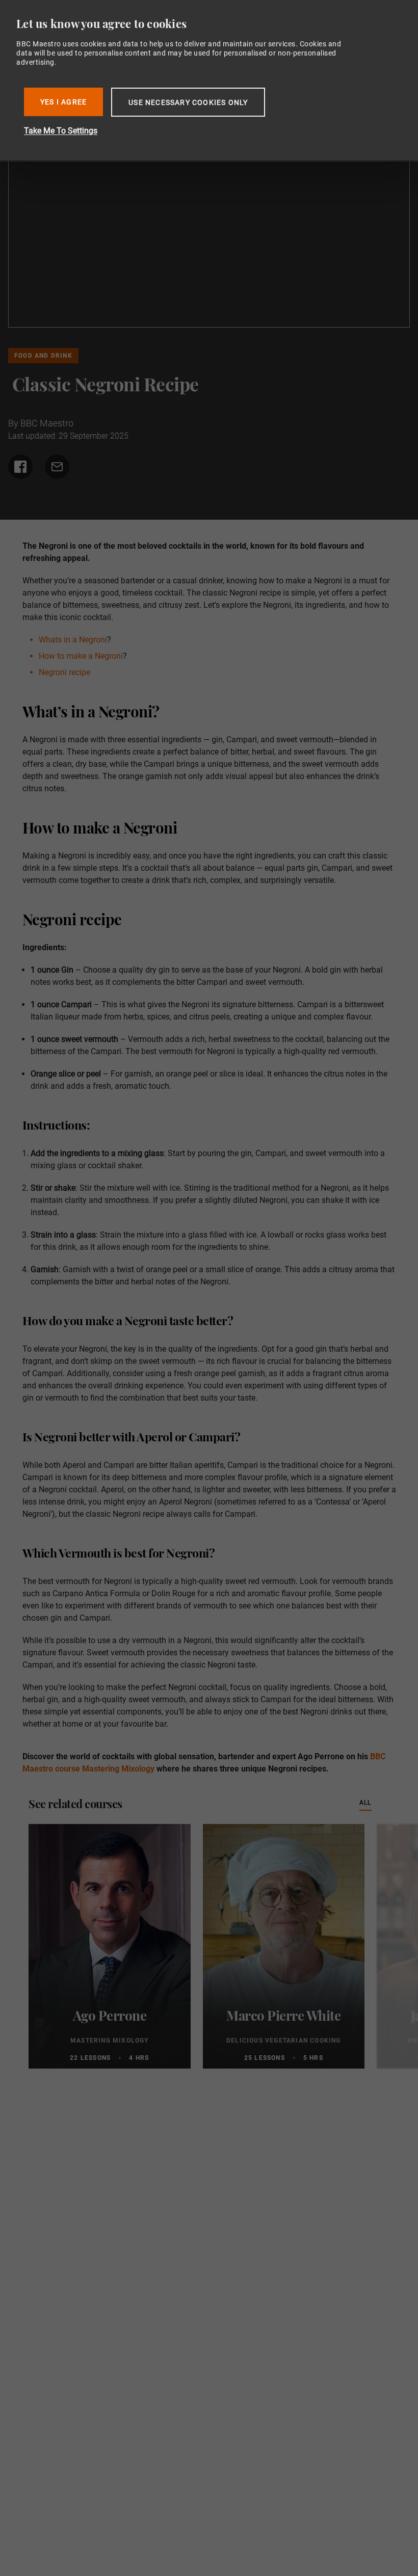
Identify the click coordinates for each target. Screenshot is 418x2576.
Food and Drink (43, 356)
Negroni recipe (64, 672)
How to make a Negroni (81, 656)
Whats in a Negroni (73, 640)
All (365, 1802)
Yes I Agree (63, 102)
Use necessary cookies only (188, 102)
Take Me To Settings (61, 131)
